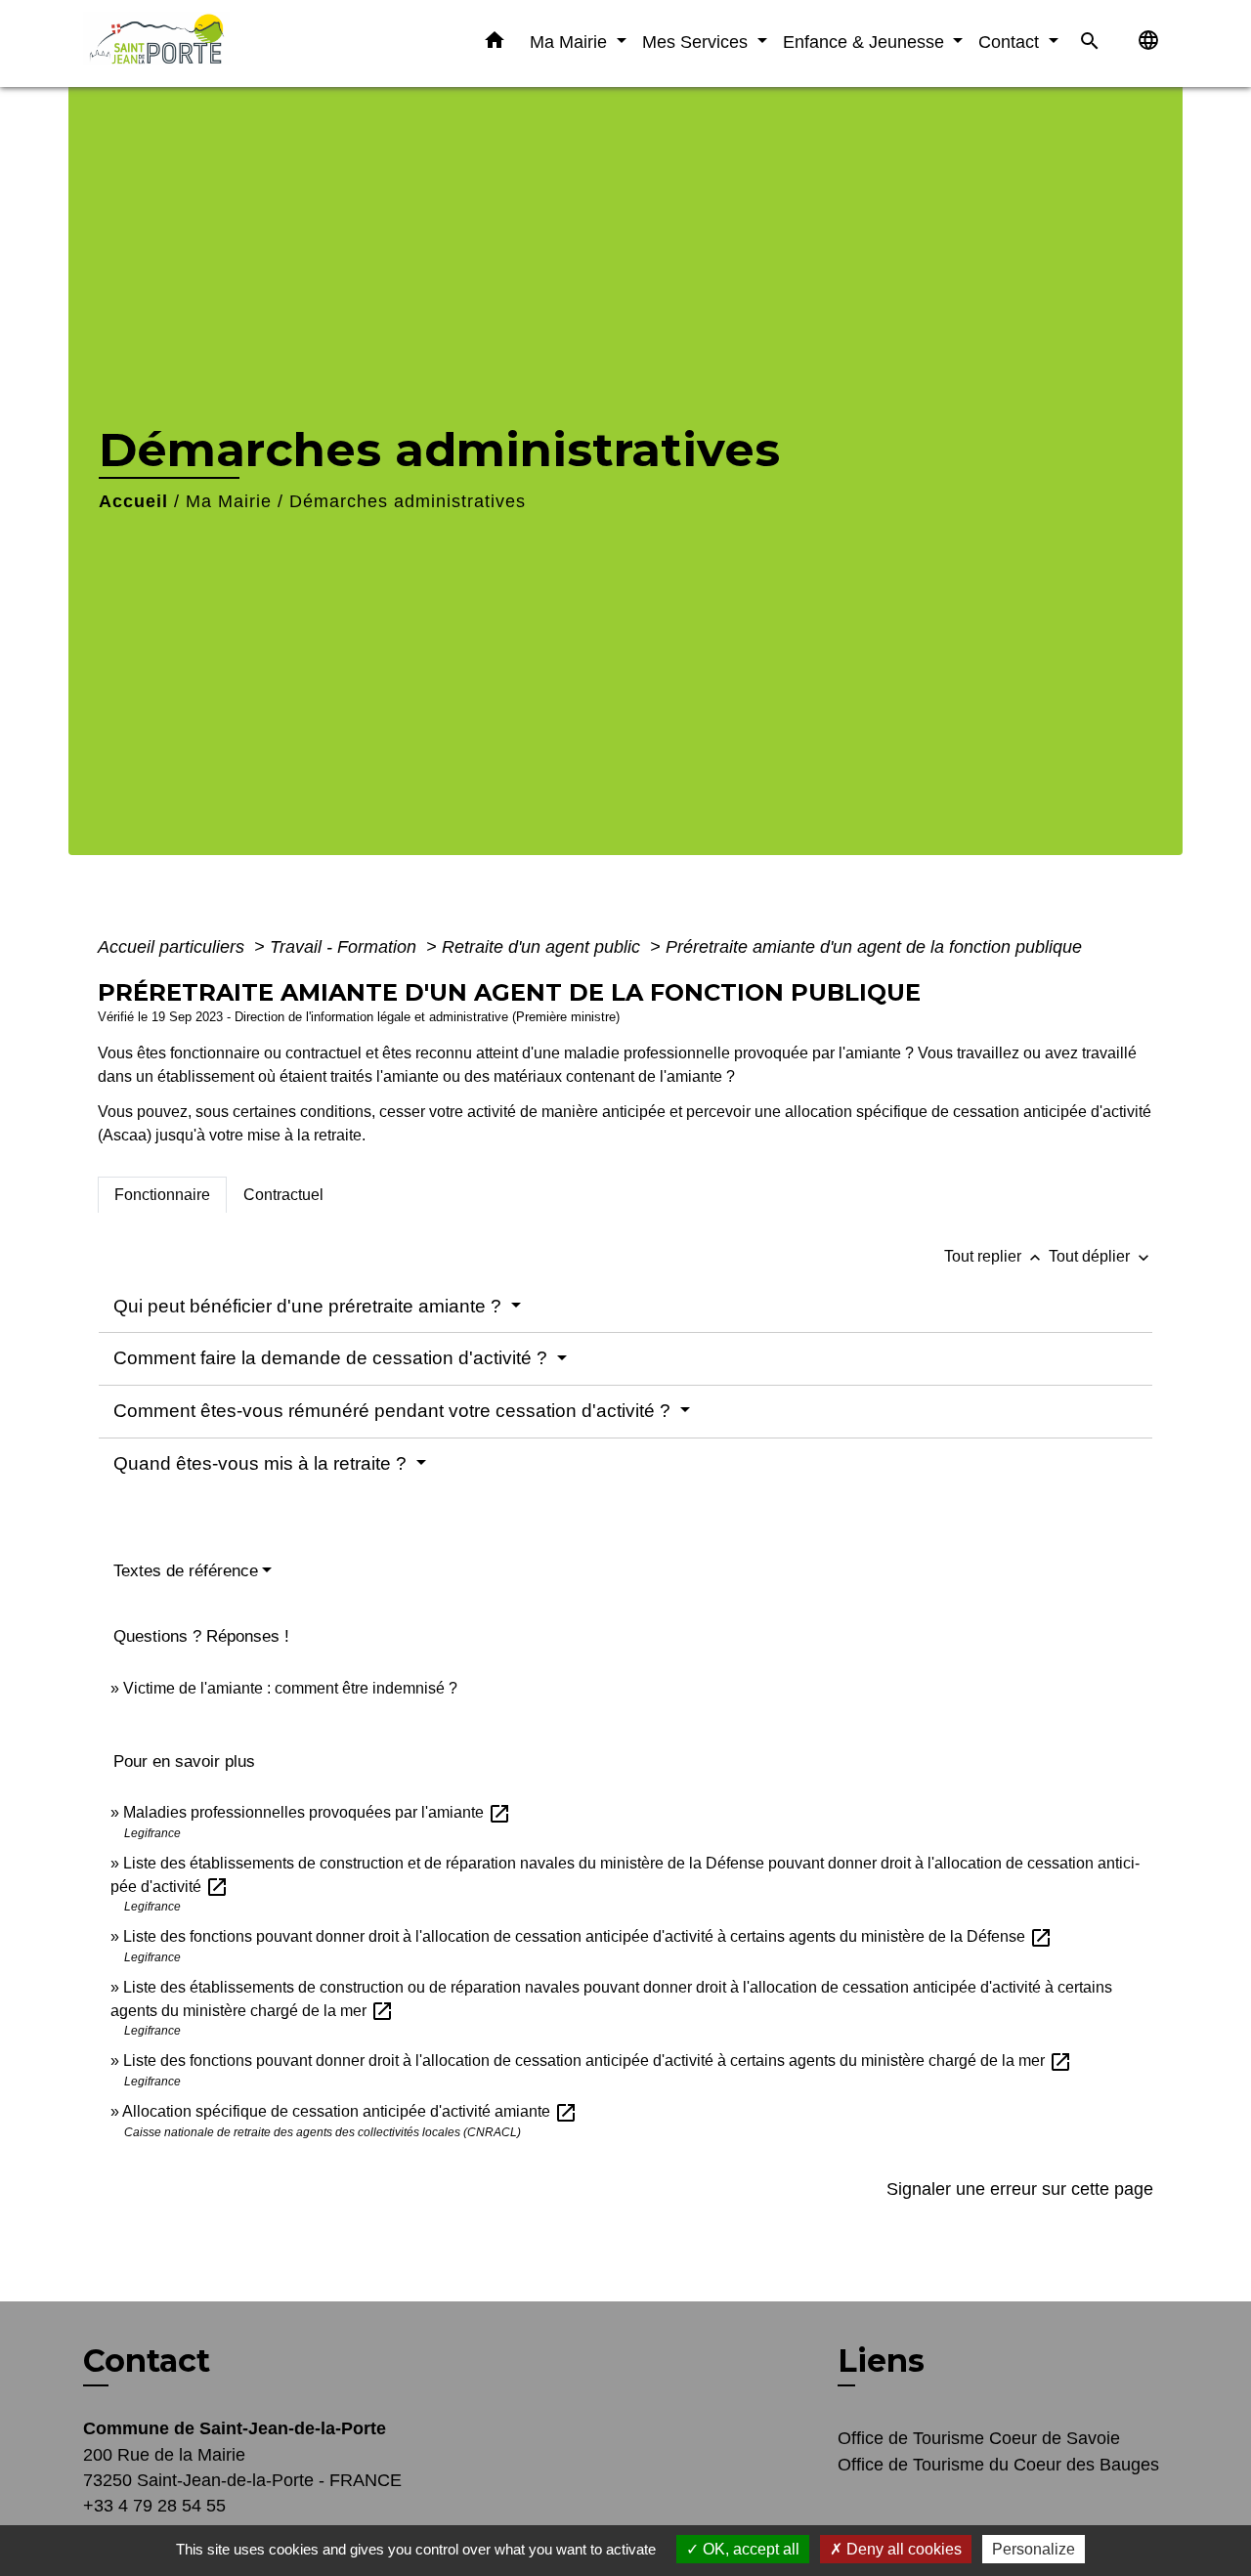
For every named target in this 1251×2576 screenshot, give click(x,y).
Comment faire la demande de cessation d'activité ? (333, 1358)
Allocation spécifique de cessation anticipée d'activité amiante (350, 2111)
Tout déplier (1101, 1256)
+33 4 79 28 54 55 (154, 2506)
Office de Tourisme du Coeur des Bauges (998, 2465)
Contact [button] (1011, 42)
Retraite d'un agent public (543, 947)
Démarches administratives (408, 501)
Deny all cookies (902, 2549)
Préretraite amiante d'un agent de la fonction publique (874, 947)
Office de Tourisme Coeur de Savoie (979, 2438)
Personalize (1034, 2549)
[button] (495, 44)
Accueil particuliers (173, 947)
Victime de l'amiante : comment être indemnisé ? (290, 1688)
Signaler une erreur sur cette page (1020, 2189)
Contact (147, 2361)
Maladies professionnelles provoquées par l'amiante (317, 1812)
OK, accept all (749, 2549)
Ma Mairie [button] (571, 42)
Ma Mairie (229, 501)
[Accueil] (205, 43)
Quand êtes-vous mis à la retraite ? (262, 1463)
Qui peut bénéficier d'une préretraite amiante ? (310, 1306)
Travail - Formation (345, 947)
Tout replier (994, 1256)
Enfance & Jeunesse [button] (866, 42)
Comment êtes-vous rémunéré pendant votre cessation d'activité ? (394, 1411)
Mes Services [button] (697, 42)
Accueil (133, 501)
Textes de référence (186, 1571)
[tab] (162, 1195)
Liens (881, 2361)
